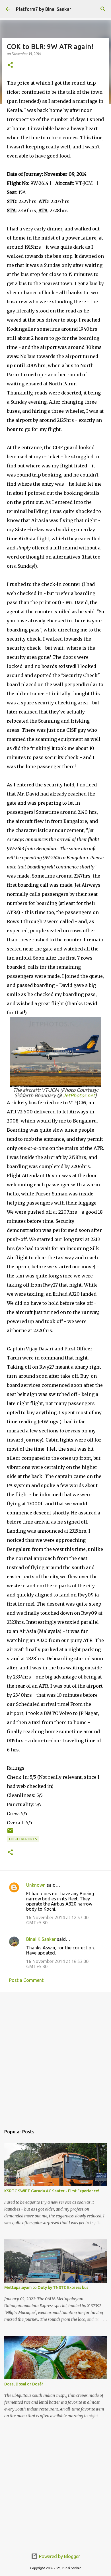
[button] (10, 65)
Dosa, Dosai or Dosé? (24, 2384)
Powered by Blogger (59, 2556)
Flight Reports (23, 1839)
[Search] (103, 9)
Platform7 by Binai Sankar (44, 9)
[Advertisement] (55, 2056)
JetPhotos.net (79, 1095)
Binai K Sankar (41, 1939)
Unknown (36, 1885)
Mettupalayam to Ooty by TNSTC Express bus (46, 2287)
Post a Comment (26, 1980)
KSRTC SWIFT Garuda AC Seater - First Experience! (52, 2191)
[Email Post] (10, 1833)
